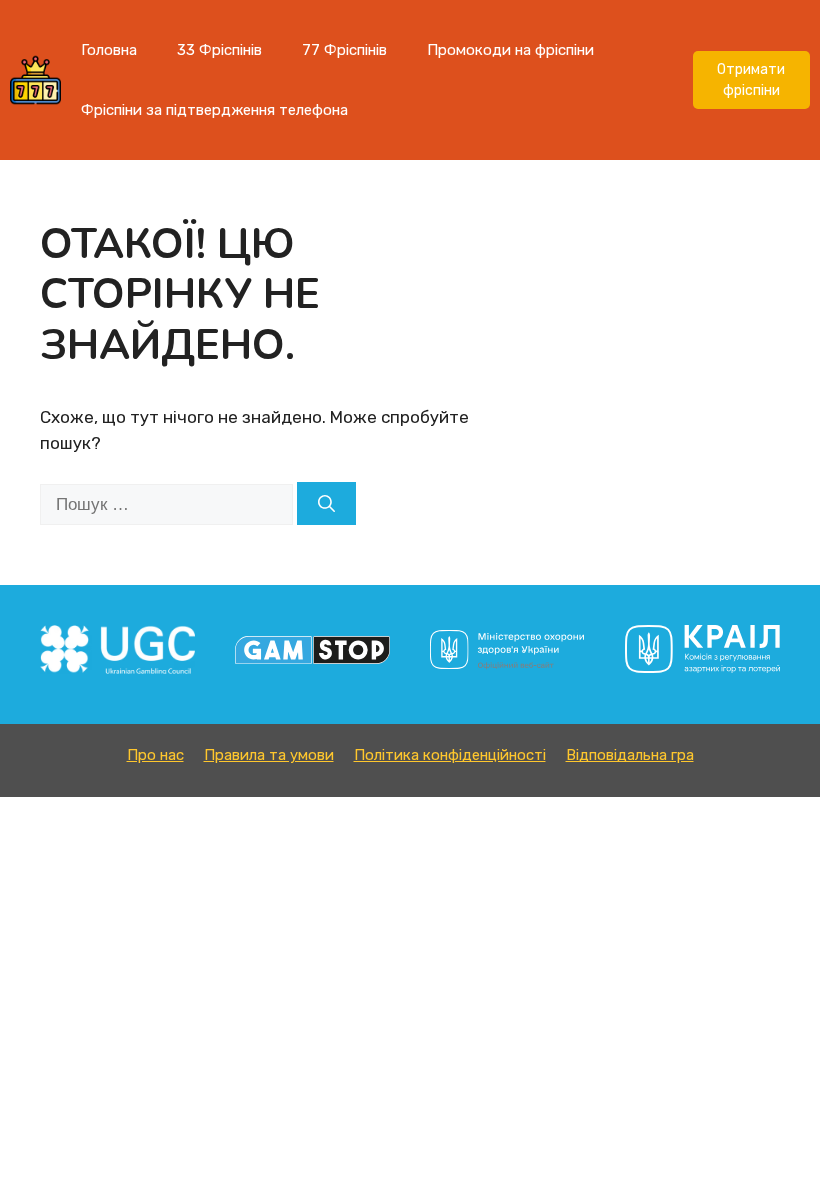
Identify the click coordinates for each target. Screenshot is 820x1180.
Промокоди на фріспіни (510, 50)
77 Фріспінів (344, 50)
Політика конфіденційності (450, 755)
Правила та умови (269, 755)
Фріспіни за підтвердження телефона (214, 110)
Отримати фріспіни (751, 80)
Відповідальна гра (630, 755)
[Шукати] (326, 504)
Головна (109, 50)
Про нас (155, 755)
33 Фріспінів (219, 50)
